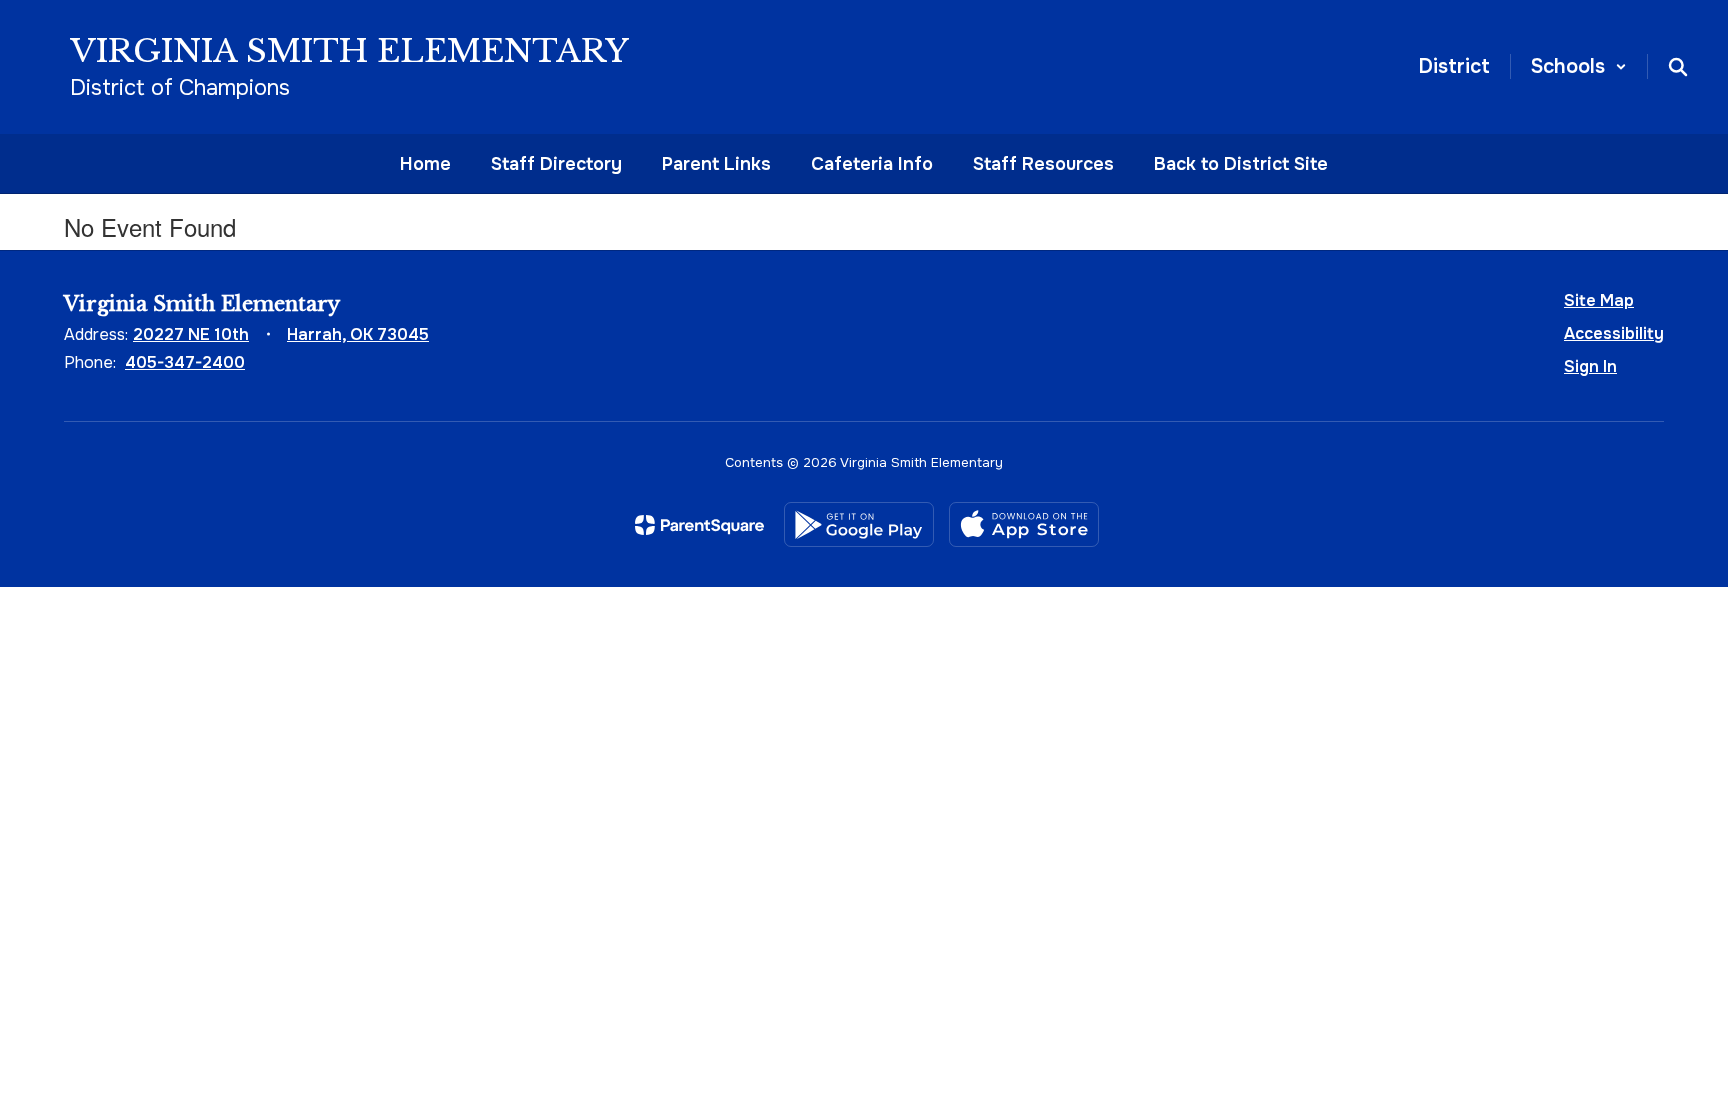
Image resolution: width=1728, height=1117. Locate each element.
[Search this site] (1678, 67)
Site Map (1599, 300)
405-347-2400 (185, 362)
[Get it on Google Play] (859, 524)
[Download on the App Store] (1024, 524)
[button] (1579, 66)
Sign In (1590, 366)
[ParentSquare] (699, 525)
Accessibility (1614, 333)
